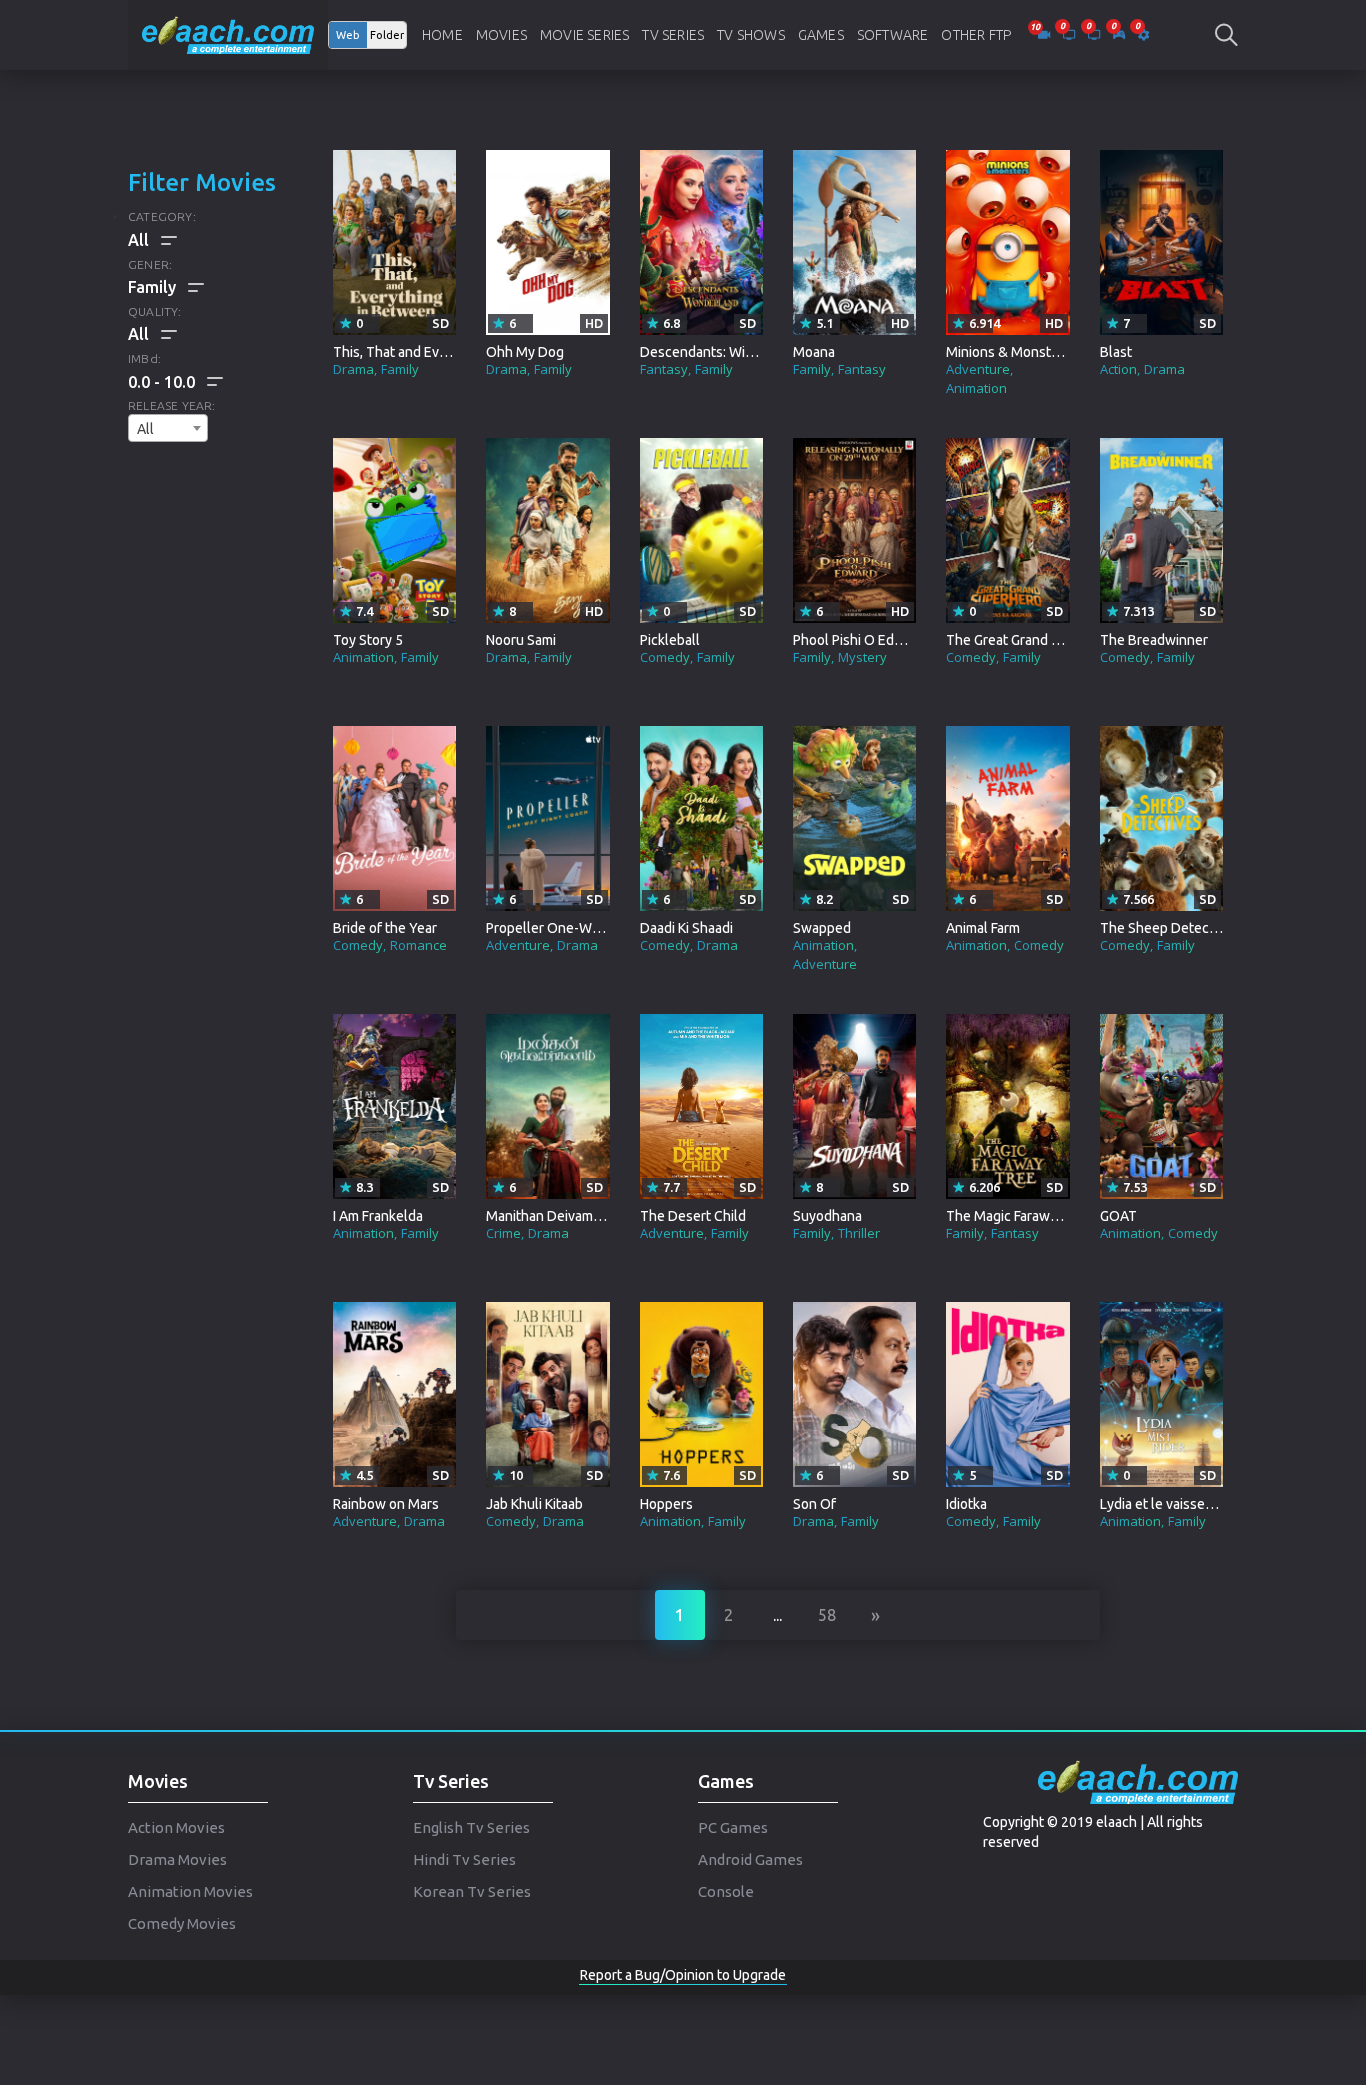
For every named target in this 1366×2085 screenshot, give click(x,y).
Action (1118, 369)
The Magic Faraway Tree (1021, 1216)
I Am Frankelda (378, 1216)
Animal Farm (983, 928)
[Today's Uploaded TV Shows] (1095, 35)
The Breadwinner (1154, 640)
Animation (976, 388)
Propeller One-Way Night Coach (585, 928)
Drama (353, 369)
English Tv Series (471, 1827)
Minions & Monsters (1008, 352)
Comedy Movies (182, 1923)
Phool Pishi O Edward (859, 640)
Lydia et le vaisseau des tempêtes (1204, 1504)
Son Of (814, 1504)
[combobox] (168, 428)
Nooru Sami (521, 640)
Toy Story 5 (368, 640)
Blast (1116, 352)
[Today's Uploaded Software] (1143, 35)
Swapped (822, 928)
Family (400, 369)
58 (827, 1615)
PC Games (733, 1827)
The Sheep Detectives (1169, 928)
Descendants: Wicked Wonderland (747, 352)
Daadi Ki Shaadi (686, 928)
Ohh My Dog (525, 352)
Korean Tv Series (472, 1891)
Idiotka (966, 1504)
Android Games (750, 1859)
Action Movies (176, 1827)
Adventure (978, 369)
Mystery (862, 657)
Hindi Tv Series (464, 1859)
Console (726, 1891)
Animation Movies (190, 1891)
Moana (814, 352)
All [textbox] (145, 429)
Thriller (859, 1233)
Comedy (665, 657)
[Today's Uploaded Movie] (1045, 35)
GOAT (1118, 1216)
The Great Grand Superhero (1031, 640)
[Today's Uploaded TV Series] (1070, 35)
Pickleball (670, 640)
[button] (175, 382)
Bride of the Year (385, 928)
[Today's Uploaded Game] (1120, 35)
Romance (418, 945)
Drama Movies (177, 1859)
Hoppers (666, 1504)
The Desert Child (693, 1216)
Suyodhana (827, 1216)
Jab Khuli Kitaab (534, 1504)
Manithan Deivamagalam (561, 1216)
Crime (503, 1233)
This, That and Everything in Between (449, 352)
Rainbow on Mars (386, 1504)
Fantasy (664, 369)
